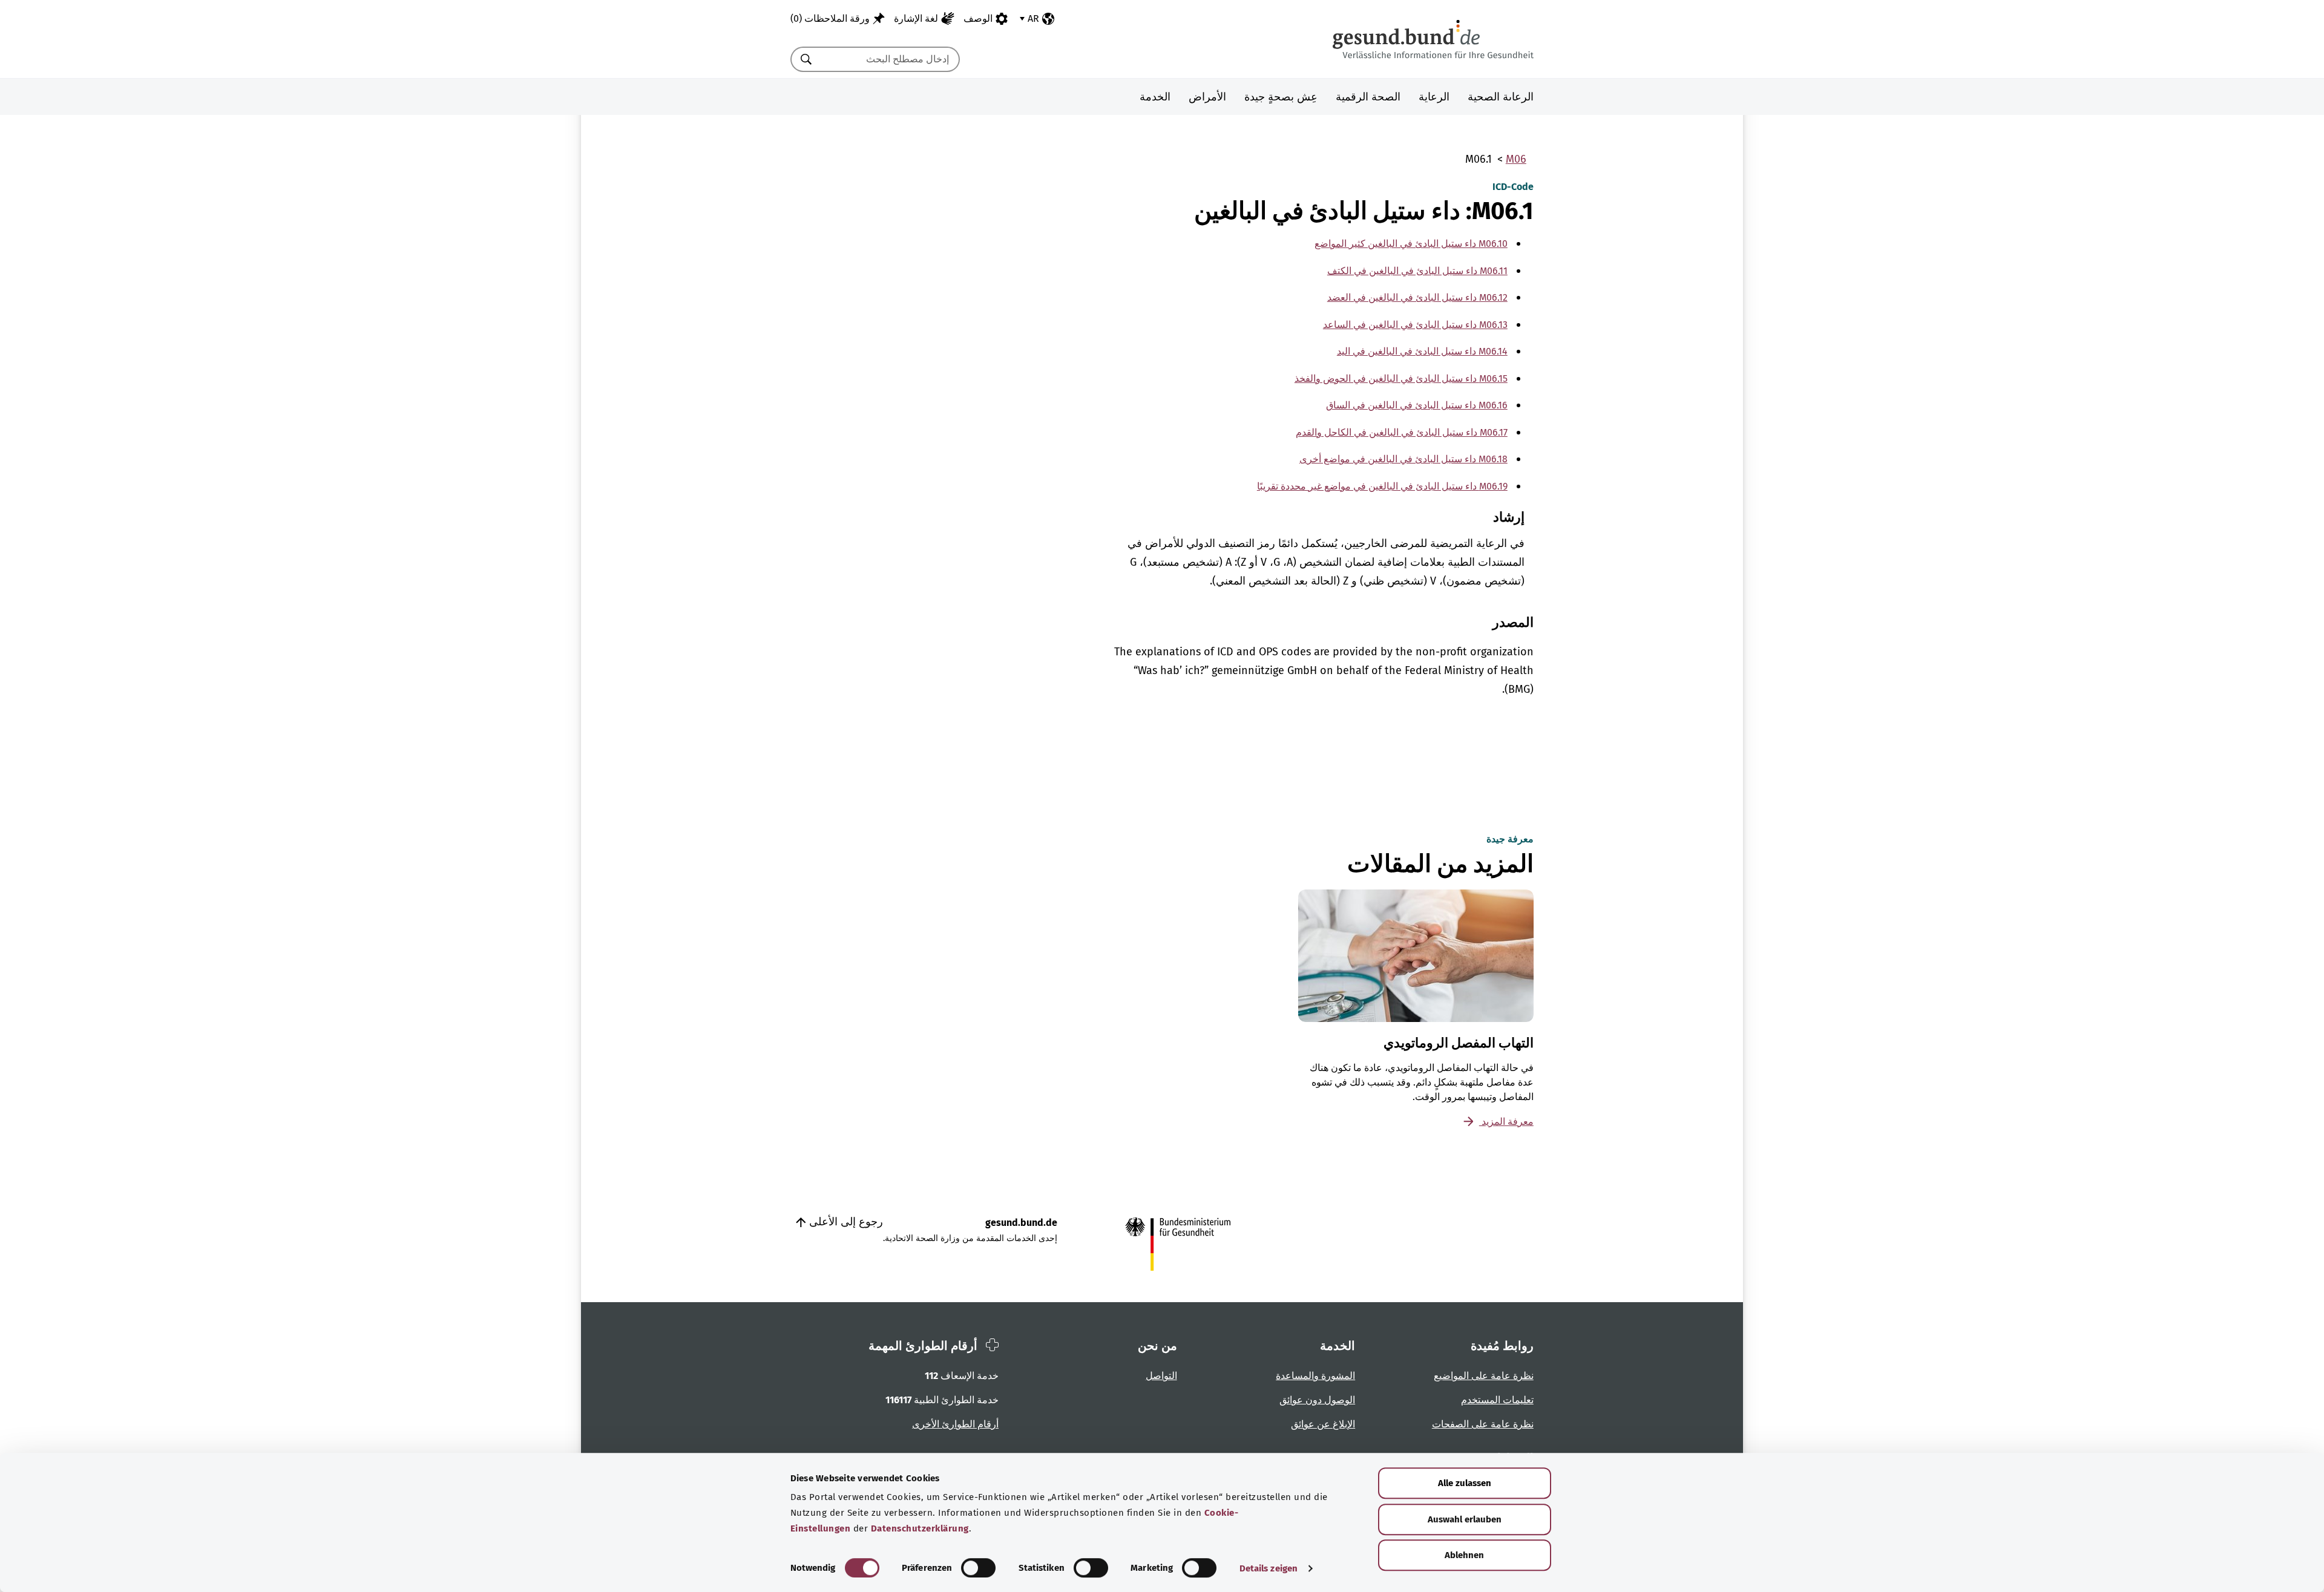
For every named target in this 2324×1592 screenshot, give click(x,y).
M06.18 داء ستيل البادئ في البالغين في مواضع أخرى (1403, 459)
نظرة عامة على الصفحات (1483, 1424)
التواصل (1161, 1376)
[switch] (978, 1568)
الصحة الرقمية (1368, 97)
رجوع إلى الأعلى (845, 1222)
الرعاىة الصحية (1501, 97)
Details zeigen (1269, 1568)
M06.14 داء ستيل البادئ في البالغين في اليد (1422, 351)
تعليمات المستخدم (1497, 1400)
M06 (1516, 159)
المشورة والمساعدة (1315, 1376)
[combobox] (890, 59)
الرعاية (1434, 97)
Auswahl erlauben (1465, 1519)
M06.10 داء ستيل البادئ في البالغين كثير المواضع (1411, 244)
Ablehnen (1464, 1555)
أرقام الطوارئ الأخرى (955, 1424)
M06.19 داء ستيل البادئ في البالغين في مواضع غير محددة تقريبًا (1382, 486)
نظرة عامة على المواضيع (1484, 1376)
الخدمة (1155, 97)
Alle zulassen (1465, 1483)
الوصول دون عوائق (1317, 1400)
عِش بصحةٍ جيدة (1281, 97)
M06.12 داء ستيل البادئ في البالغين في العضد (1417, 297)
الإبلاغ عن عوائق (1323, 1424)
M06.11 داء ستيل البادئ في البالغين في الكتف (1417, 271)
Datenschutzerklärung (920, 1528)
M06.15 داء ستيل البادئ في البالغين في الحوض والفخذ (1401, 378)
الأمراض (1207, 97)
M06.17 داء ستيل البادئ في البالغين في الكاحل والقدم (1402, 432)
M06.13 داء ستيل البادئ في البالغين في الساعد (1415, 325)
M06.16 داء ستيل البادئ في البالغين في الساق (1417, 405)
